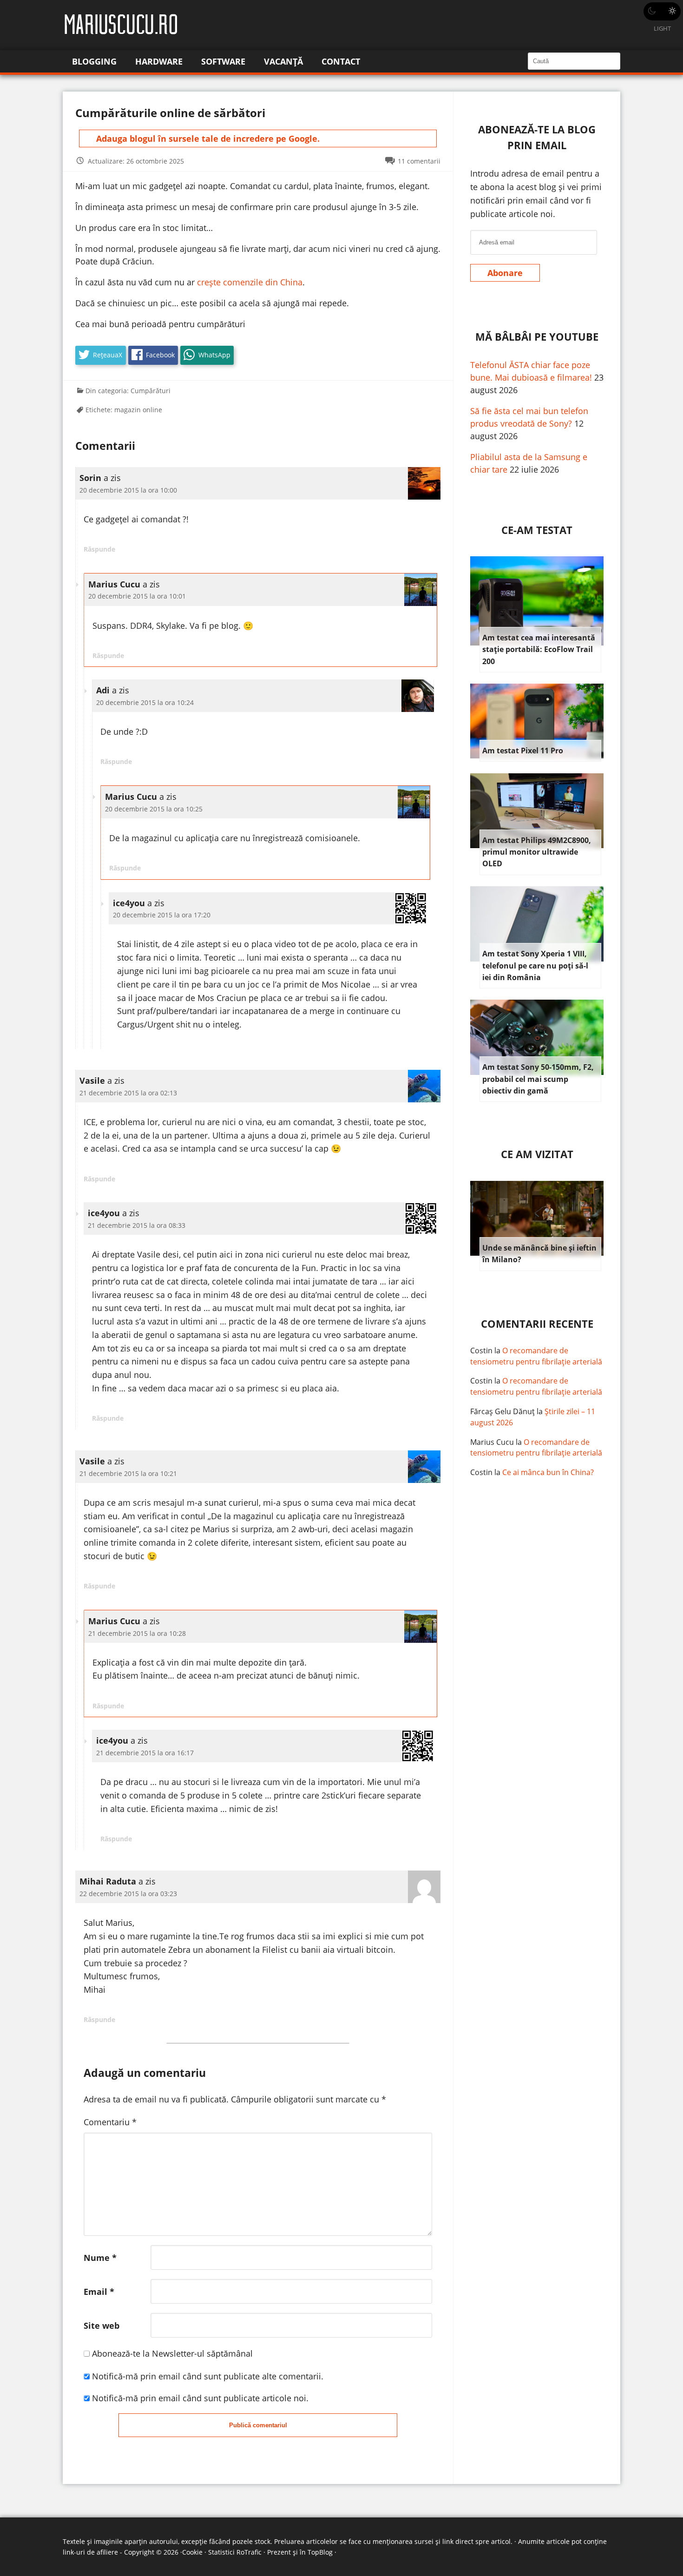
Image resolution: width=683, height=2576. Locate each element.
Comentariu (110, 2122)
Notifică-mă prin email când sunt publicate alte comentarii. (208, 2376)
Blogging (94, 61)
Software (223, 61)
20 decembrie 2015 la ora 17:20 (162, 915)
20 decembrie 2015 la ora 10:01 (137, 596)
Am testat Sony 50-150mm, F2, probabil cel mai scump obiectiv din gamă (538, 1079)
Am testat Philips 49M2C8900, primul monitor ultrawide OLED (537, 852)
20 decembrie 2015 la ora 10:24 (145, 702)
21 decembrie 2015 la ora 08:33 (137, 1225)
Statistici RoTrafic (235, 2552)
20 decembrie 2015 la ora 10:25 (154, 809)
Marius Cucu (492, 1442)
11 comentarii (419, 161)
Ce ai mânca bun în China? (548, 1472)
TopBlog (320, 2552)
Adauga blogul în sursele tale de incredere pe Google (207, 138)
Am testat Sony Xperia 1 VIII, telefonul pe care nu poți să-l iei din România (535, 965)
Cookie (192, 2552)
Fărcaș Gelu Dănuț (502, 1411)
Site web (102, 2326)
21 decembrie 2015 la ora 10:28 (137, 1633)
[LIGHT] (662, 11)
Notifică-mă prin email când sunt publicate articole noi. (200, 2398)
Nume (100, 2258)
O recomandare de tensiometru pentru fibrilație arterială (536, 1356)
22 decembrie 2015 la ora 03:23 (128, 1894)
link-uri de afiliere (90, 2552)
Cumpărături (151, 391)
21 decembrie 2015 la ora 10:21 (128, 1473)
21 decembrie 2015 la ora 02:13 (128, 1093)
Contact (341, 61)
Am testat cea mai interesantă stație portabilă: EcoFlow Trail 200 (539, 649)
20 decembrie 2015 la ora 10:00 (128, 490)
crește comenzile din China (249, 282)
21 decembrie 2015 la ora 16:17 (145, 1753)
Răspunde (99, 549)
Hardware (159, 61)
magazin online (138, 410)
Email (99, 2292)
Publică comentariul (258, 2425)
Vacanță (283, 61)
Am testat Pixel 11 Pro (523, 751)
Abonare (505, 273)
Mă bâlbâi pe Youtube (537, 337)
